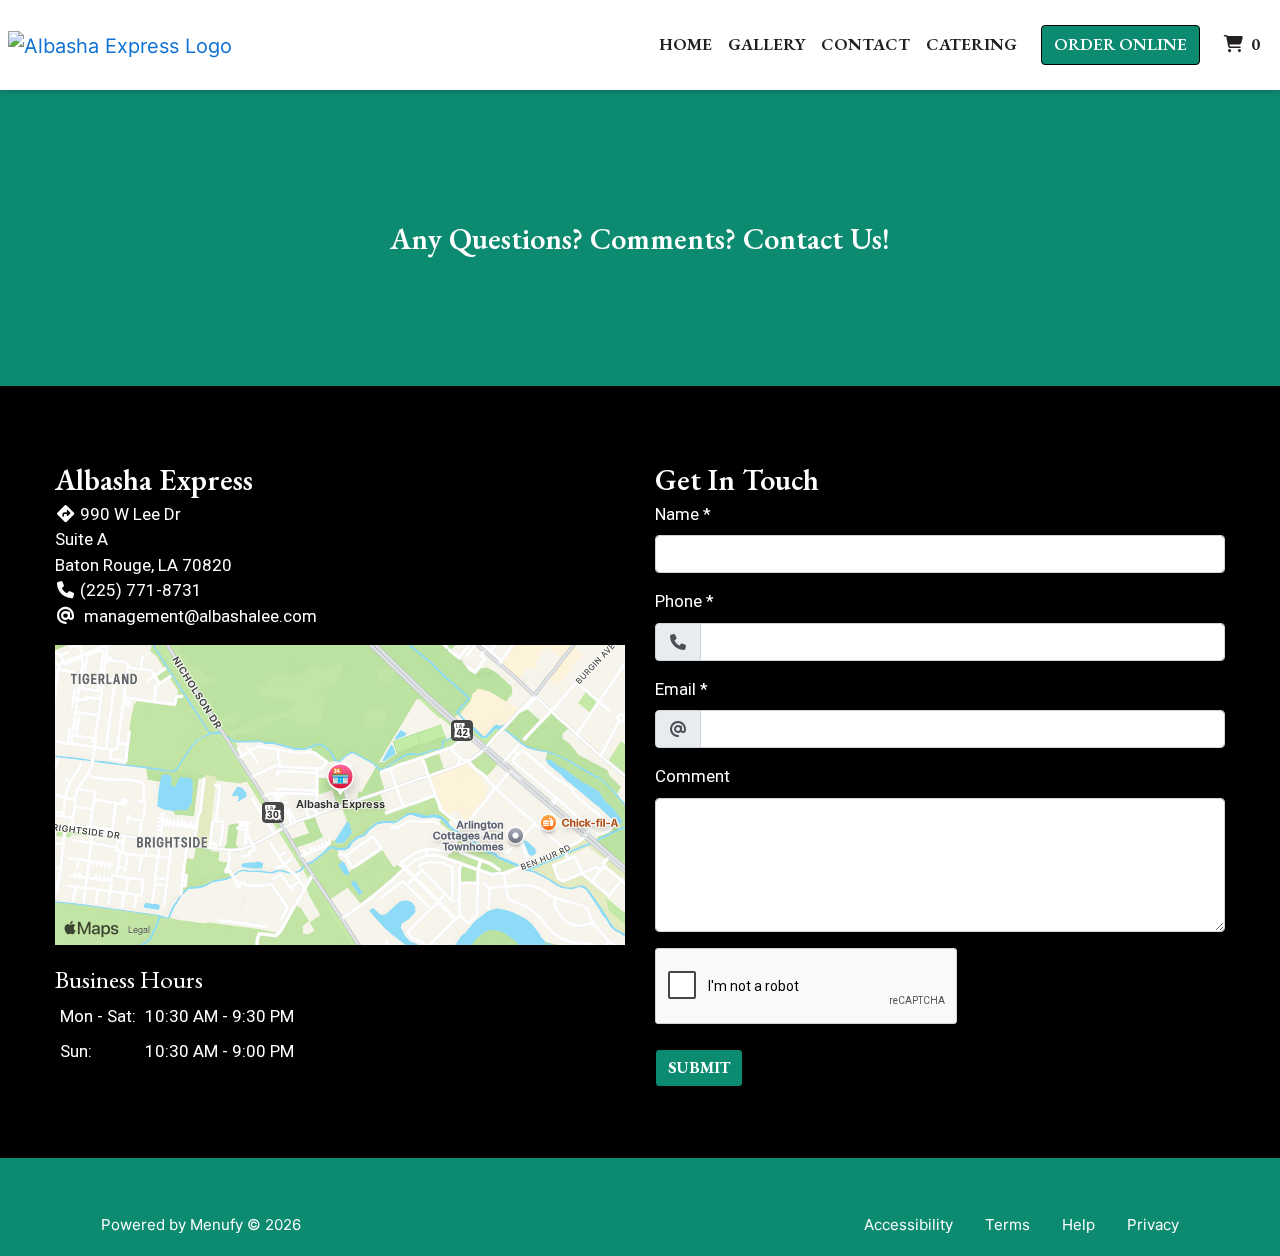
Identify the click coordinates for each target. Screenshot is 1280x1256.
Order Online (1120, 44)
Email (675, 689)
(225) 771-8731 (141, 590)
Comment (692, 776)
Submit (699, 1067)
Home (685, 44)
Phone (678, 601)
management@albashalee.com (200, 616)
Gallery (766, 44)
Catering (971, 44)
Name (677, 514)
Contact (865, 44)
